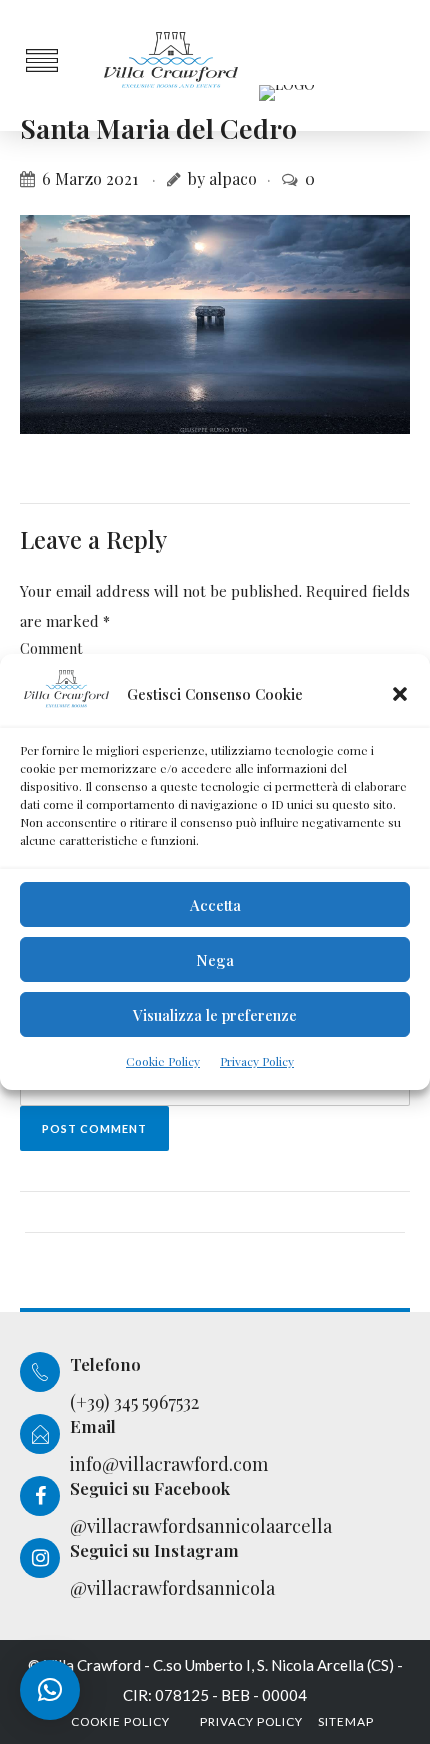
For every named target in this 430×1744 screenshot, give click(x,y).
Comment (51, 648)
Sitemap (346, 1721)
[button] (400, 694)
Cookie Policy (163, 1061)
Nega (215, 960)
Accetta (215, 905)
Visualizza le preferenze (215, 1015)
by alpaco (222, 178)
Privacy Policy (257, 1061)
